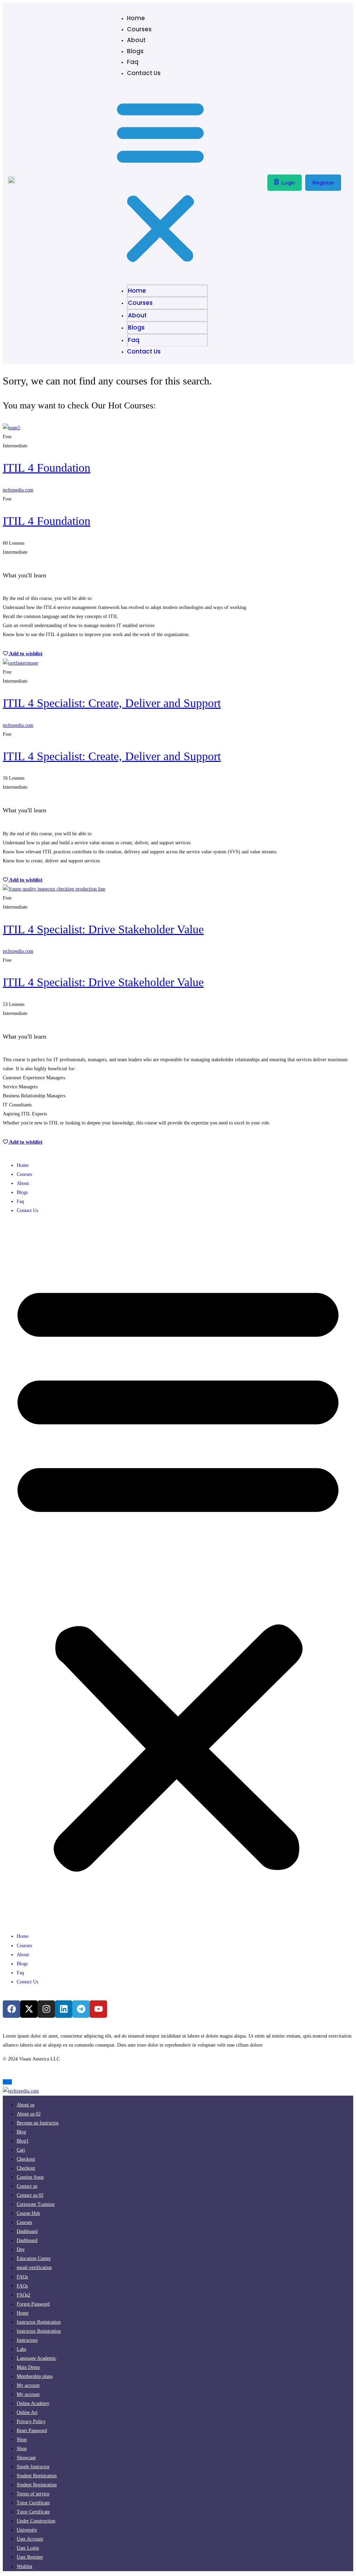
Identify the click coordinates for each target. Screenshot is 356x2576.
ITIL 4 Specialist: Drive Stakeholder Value (103, 929)
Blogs (135, 51)
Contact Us (144, 73)
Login (288, 183)
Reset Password (32, 2431)
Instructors (27, 2340)
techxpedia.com (18, 490)
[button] (160, 182)
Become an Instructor (38, 2123)
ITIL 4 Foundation (47, 468)
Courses (139, 29)
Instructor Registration (39, 2331)
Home (136, 18)
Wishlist (25, 2566)
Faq (133, 62)
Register (323, 183)
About (136, 40)
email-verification (34, 2268)
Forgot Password (33, 2304)
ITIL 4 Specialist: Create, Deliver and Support (112, 703)
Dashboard (27, 2240)
